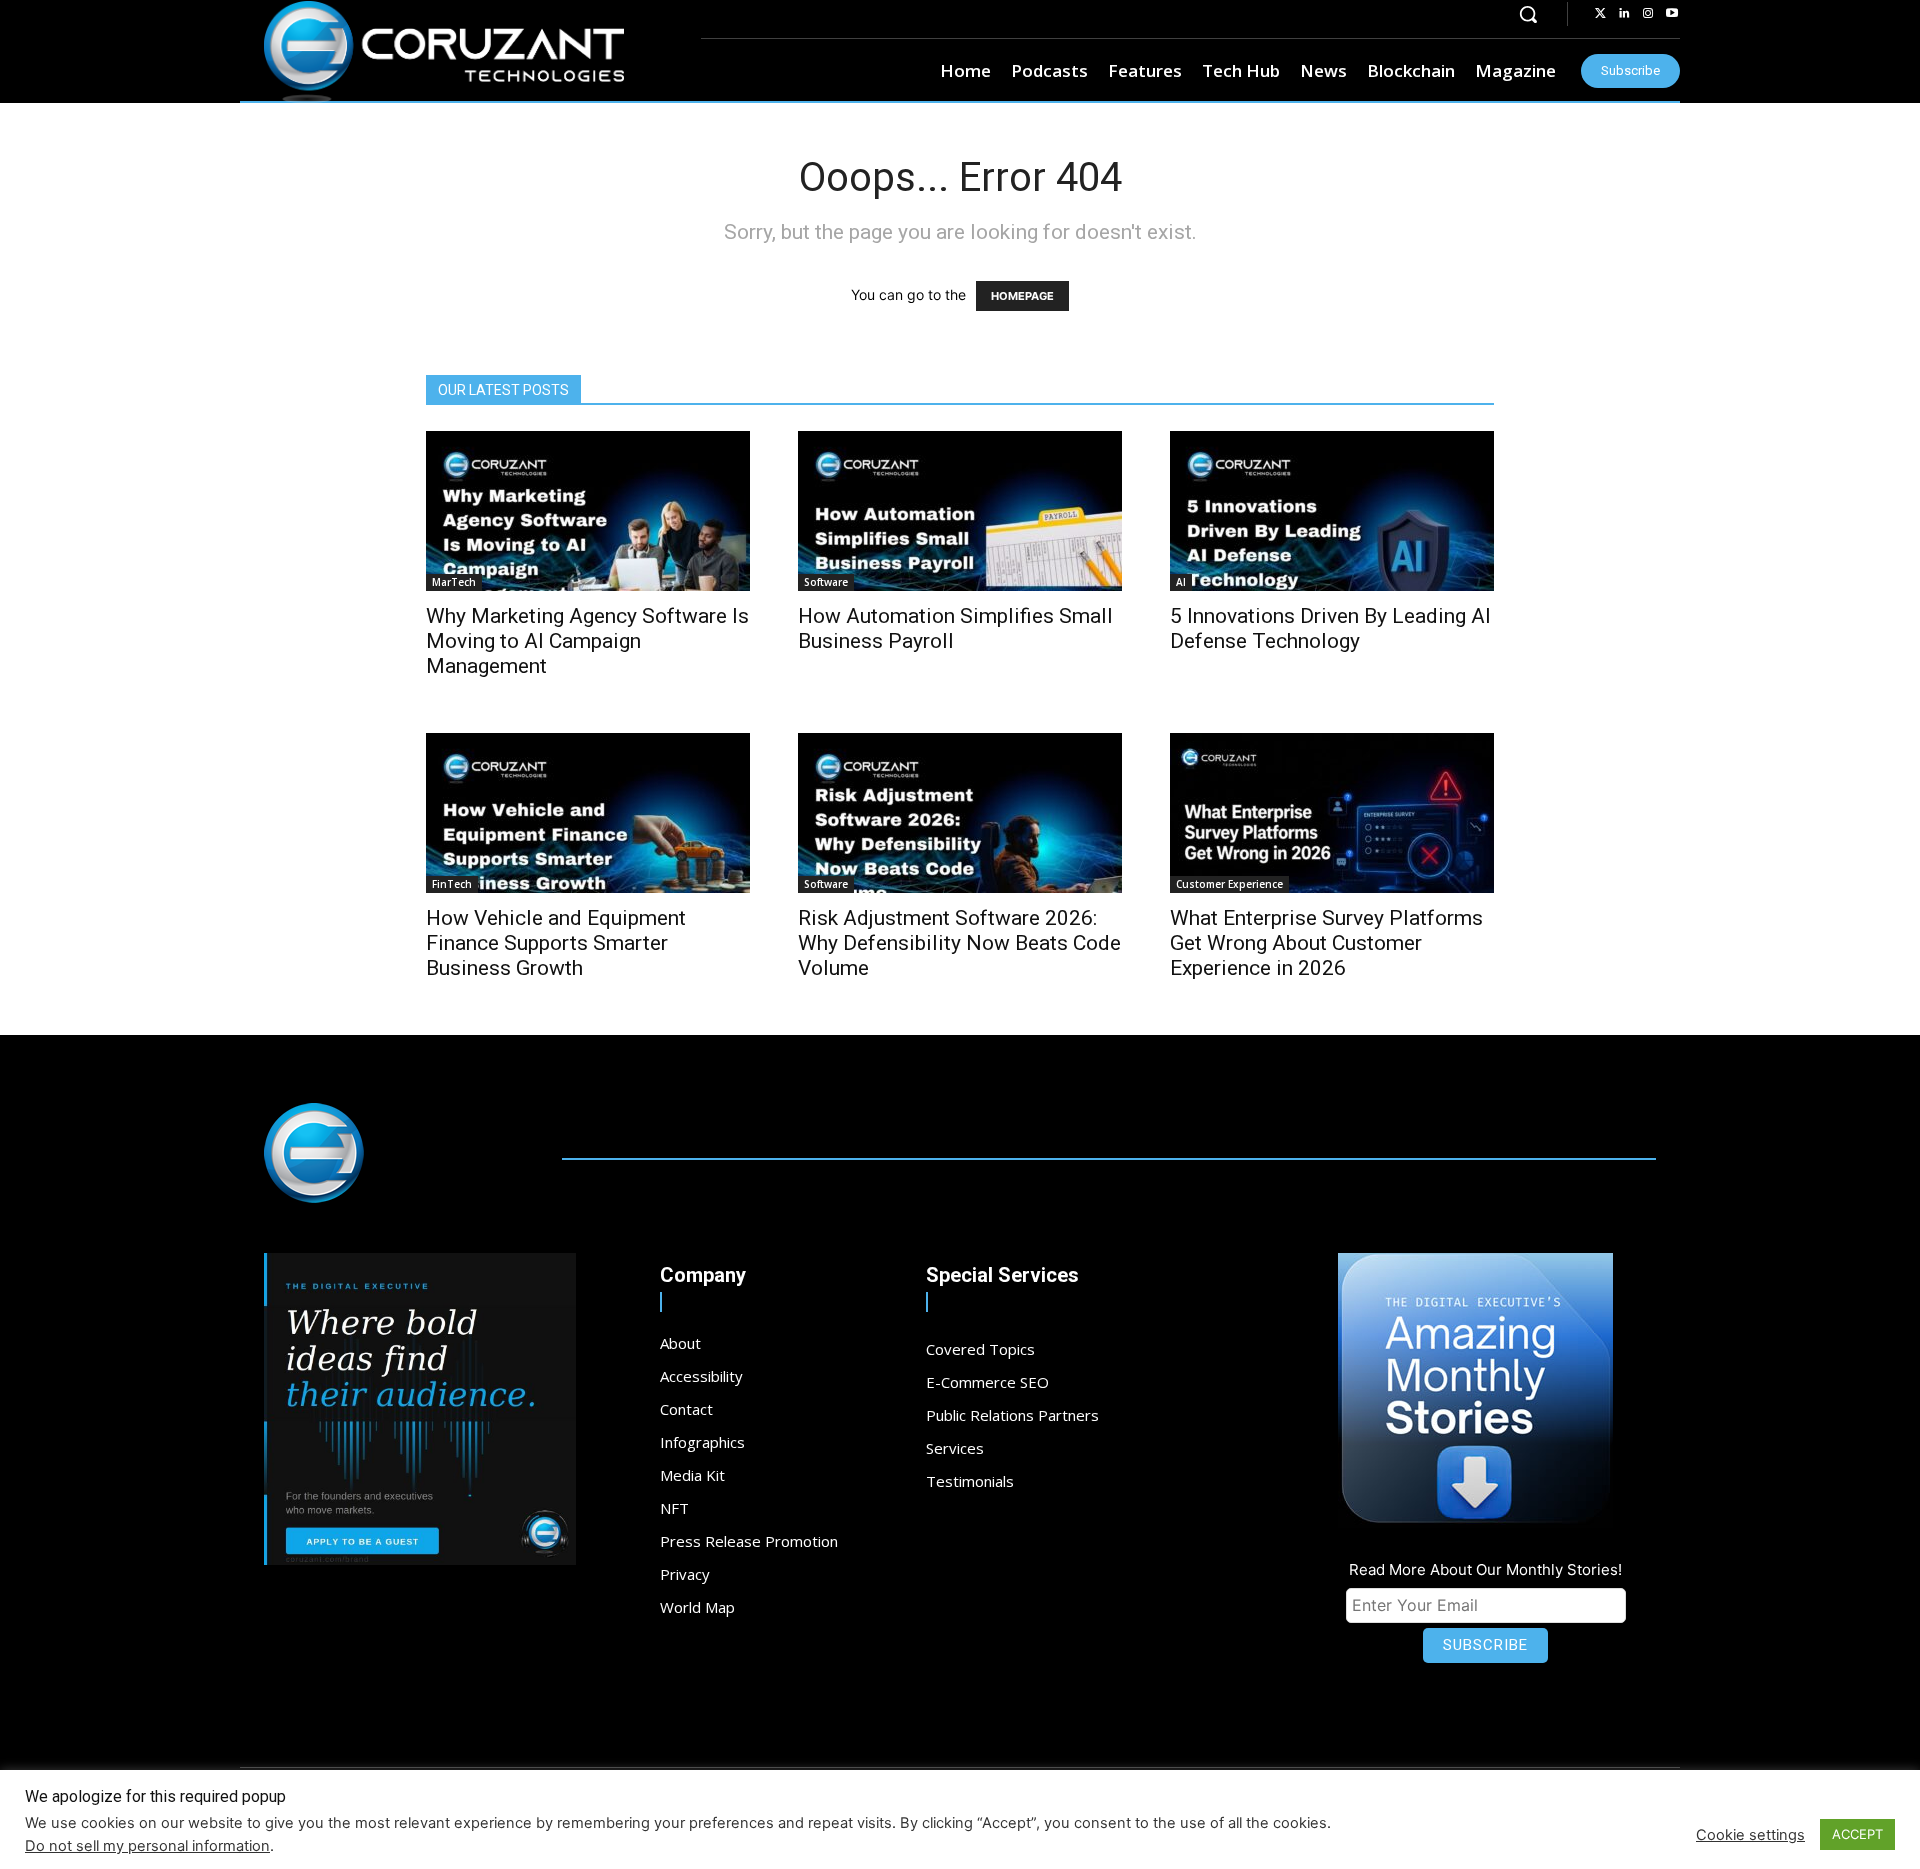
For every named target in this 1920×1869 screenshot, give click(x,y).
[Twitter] (1600, 14)
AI (1181, 582)
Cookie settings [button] (1750, 1835)
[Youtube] (1672, 14)
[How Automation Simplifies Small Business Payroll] (960, 511)
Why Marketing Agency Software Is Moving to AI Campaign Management (587, 641)
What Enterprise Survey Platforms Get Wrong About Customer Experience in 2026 (1326, 943)
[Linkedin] (1624, 14)
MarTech (454, 582)
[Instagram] (1648, 14)
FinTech (452, 884)
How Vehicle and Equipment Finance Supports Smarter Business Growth (556, 943)
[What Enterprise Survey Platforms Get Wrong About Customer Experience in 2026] (1332, 813)
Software (826, 582)
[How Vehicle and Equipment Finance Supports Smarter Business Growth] (588, 813)
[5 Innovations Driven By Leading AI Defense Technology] (1332, 511)
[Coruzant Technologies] (444, 52)
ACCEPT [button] (1857, 1834)
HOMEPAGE (1022, 296)
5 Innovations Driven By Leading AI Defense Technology (1330, 628)
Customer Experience (1229, 884)
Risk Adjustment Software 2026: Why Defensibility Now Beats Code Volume (959, 943)
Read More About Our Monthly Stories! (1485, 1569)
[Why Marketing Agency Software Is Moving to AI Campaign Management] (588, 511)
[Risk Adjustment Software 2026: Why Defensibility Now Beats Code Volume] (960, 813)
